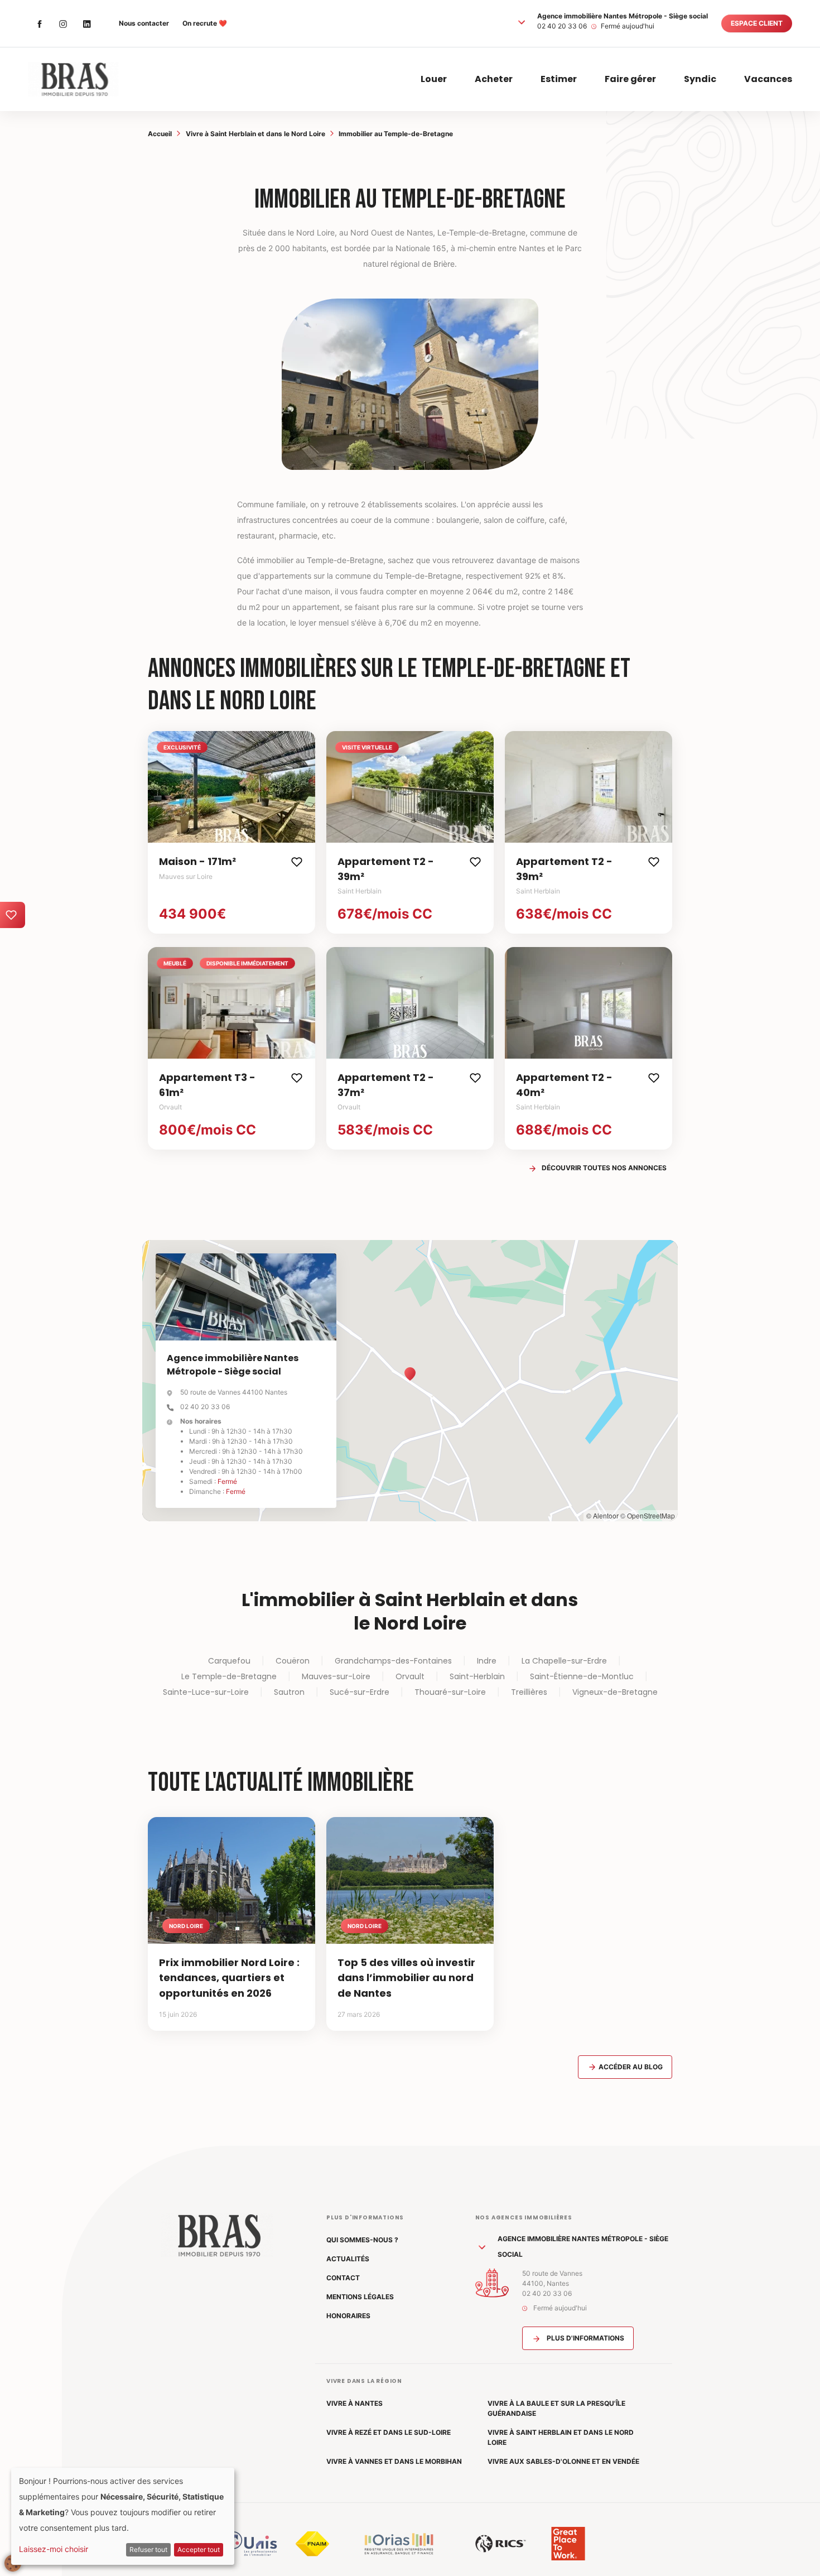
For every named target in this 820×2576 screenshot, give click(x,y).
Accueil (160, 134)
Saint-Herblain (477, 1676)
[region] (410, 1381)
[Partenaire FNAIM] (312, 2544)
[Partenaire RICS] (501, 2544)
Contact (343, 2278)
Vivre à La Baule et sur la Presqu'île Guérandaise (556, 2408)
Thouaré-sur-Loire (450, 1692)
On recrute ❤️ (205, 23)
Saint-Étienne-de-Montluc (582, 1676)
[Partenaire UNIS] (251, 2544)
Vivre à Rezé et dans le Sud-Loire (389, 2432)
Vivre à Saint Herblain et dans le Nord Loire (255, 134)
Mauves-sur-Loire (336, 1676)
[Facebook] (40, 23)
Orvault (410, 1676)
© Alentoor (602, 1515)
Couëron (293, 1661)
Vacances (768, 79)
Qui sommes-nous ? (362, 2240)
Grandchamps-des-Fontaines (393, 1661)
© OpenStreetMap (648, 1515)
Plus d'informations (585, 2338)
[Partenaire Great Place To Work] (568, 2544)
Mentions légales (360, 2297)
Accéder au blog (630, 2067)
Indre (487, 1661)
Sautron (289, 1692)
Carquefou (229, 1661)
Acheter (494, 79)
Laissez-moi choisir (54, 2549)
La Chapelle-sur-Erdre (564, 1661)
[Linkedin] (87, 23)
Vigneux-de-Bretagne (615, 1692)
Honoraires (348, 2316)
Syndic (700, 79)
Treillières (529, 1692)
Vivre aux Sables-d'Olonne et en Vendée (563, 2461)
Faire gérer (630, 79)
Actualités (348, 2259)
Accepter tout (199, 2549)
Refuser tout (148, 2549)
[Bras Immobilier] (73, 79)
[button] (522, 22)
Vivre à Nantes (354, 2403)
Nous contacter (144, 23)
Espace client (757, 23)
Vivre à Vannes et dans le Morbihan (394, 2461)
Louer (434, 79)
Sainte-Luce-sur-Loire (206, 1692)
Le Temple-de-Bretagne (229, 1676)
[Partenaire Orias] (399, 2544)
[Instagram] (63, 23)
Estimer (559, 79)
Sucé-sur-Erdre (360, 1692)
